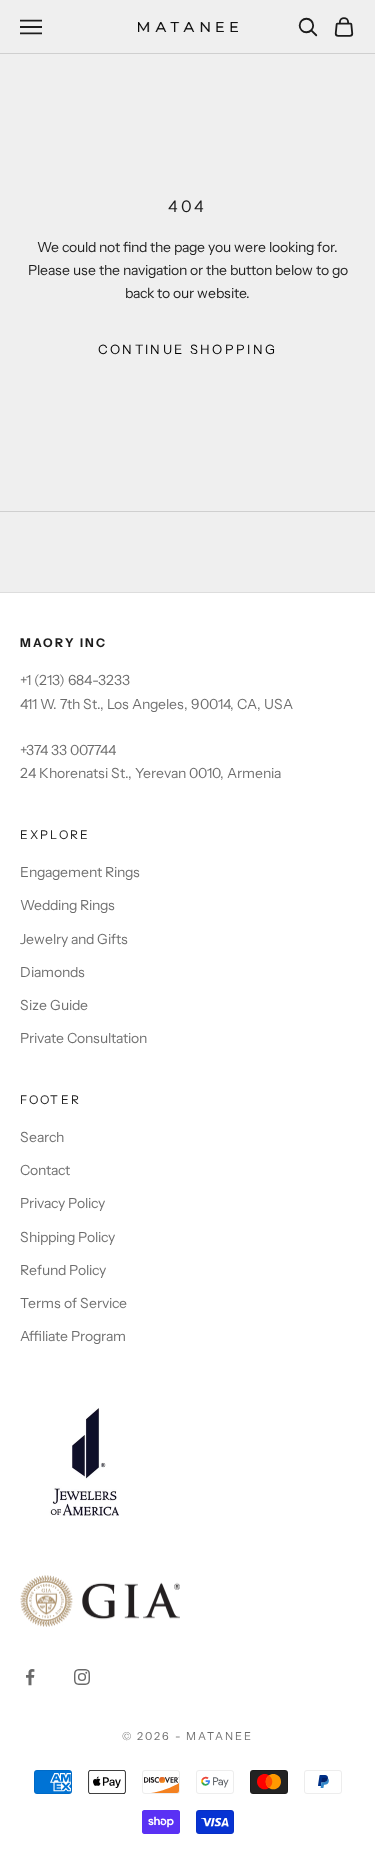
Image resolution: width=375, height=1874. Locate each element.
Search (42, 1137)
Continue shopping (188, 349)
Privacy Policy (62, 1203)
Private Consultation (83, 1038)
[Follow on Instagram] (82, 1677)
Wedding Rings (67, 905)
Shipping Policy (67, 1237)
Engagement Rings (80, 872)
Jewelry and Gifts (74, 939)
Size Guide (54, 1005)
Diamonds (52, 972)
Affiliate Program (73, 1336)
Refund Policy (63, 1270)
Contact (45, 1170)
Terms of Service (73, 1303)
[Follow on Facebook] (30, 1677)
